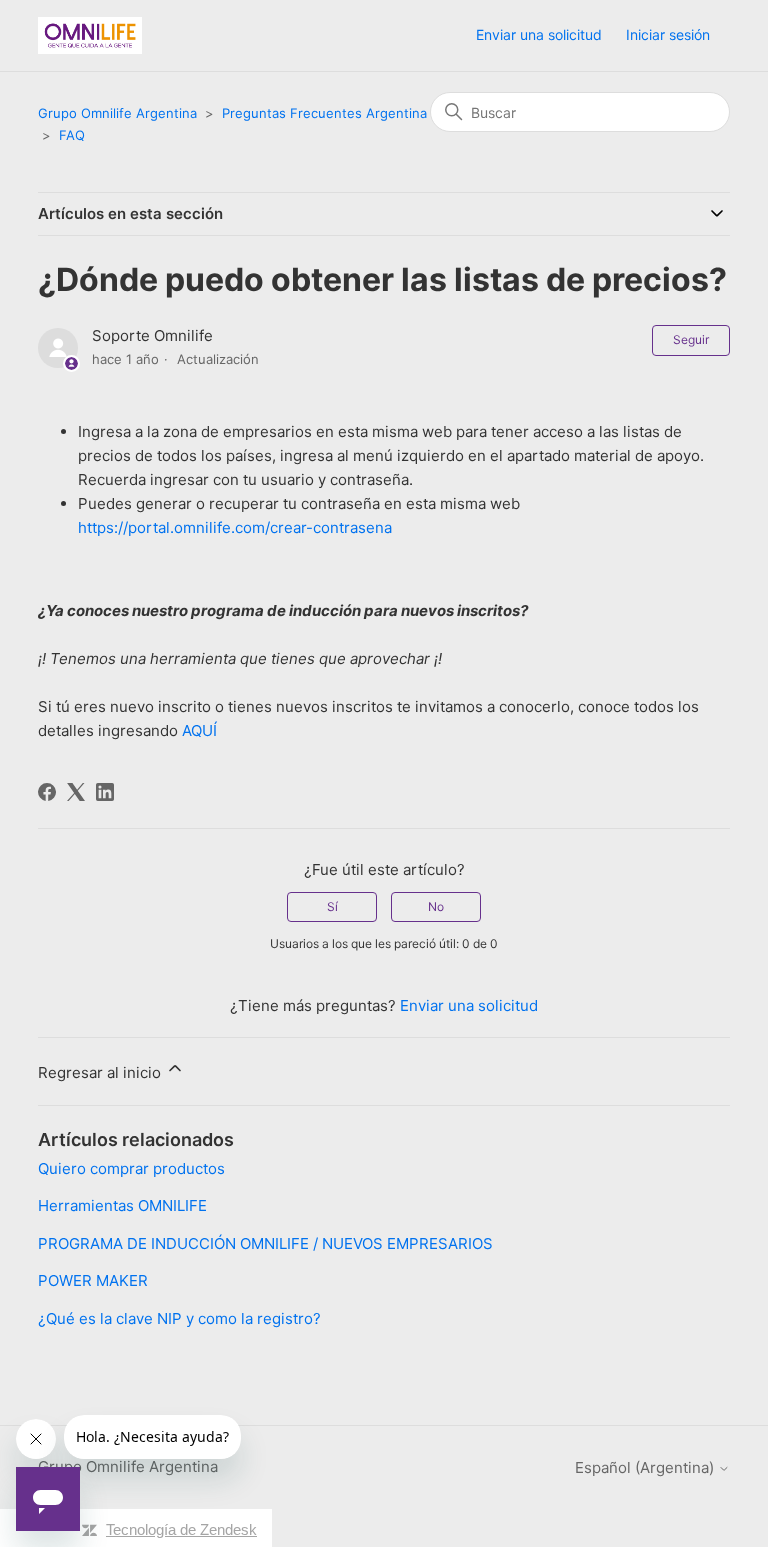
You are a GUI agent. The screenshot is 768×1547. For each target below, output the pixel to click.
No (436, 906)
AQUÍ (199, 730)
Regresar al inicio (101, 1072)
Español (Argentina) (646, 1467)
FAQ (72, 135)
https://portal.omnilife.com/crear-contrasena (235, 527)
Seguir (691, 339)
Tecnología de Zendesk (181, 1529)
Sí (332, 906)
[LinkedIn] (105, 792)
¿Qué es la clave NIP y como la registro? (179, 1318)
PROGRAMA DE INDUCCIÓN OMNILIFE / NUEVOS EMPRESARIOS (265, 1243)
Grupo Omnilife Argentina (117, 113)
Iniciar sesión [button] (668, 34)
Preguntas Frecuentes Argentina (324, 113)
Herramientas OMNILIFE (122, 1205)
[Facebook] (47, 792)
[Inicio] (90, 35)
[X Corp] (76, 792)
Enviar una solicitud (539, 34)
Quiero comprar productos (131, 1168)
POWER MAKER (93, 1280)
